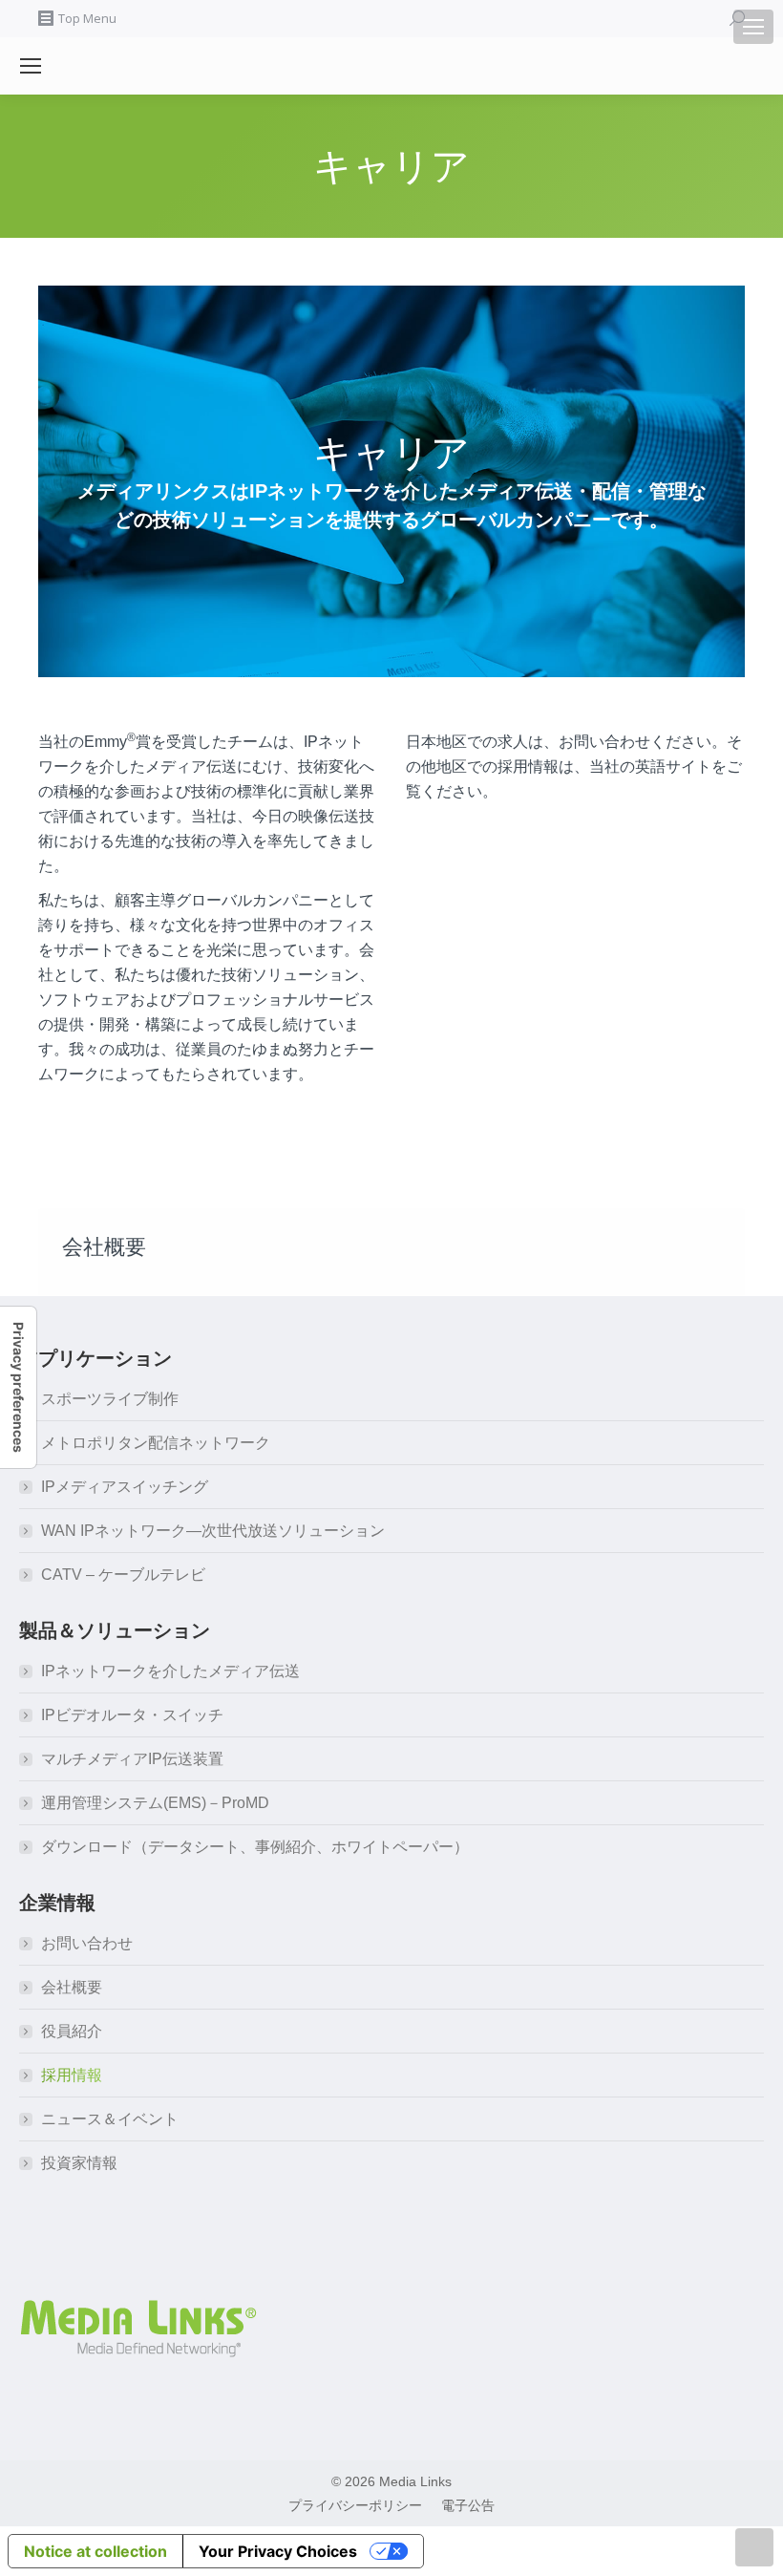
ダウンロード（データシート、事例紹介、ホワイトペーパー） (255, 1847)
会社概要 (72, 1987)
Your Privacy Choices (278, 2551)
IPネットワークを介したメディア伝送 (170, 1671)
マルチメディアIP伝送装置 (132, 1759)
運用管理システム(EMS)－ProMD (155, 1803)
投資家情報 (79, 2163)
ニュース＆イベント (110, 2119)
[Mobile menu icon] (753, 27)
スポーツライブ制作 (110, 1399)
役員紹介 (72, 2031)
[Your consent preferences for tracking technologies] (18, 1387)
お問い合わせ (87, 1943)
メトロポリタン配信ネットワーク (156, 1443)
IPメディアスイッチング (125, 1487)
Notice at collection (95, 2551)
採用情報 (72, 2075)
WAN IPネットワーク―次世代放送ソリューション (213, 1531)
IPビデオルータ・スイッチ (132, 1715)
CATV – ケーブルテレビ (123, 1575)
